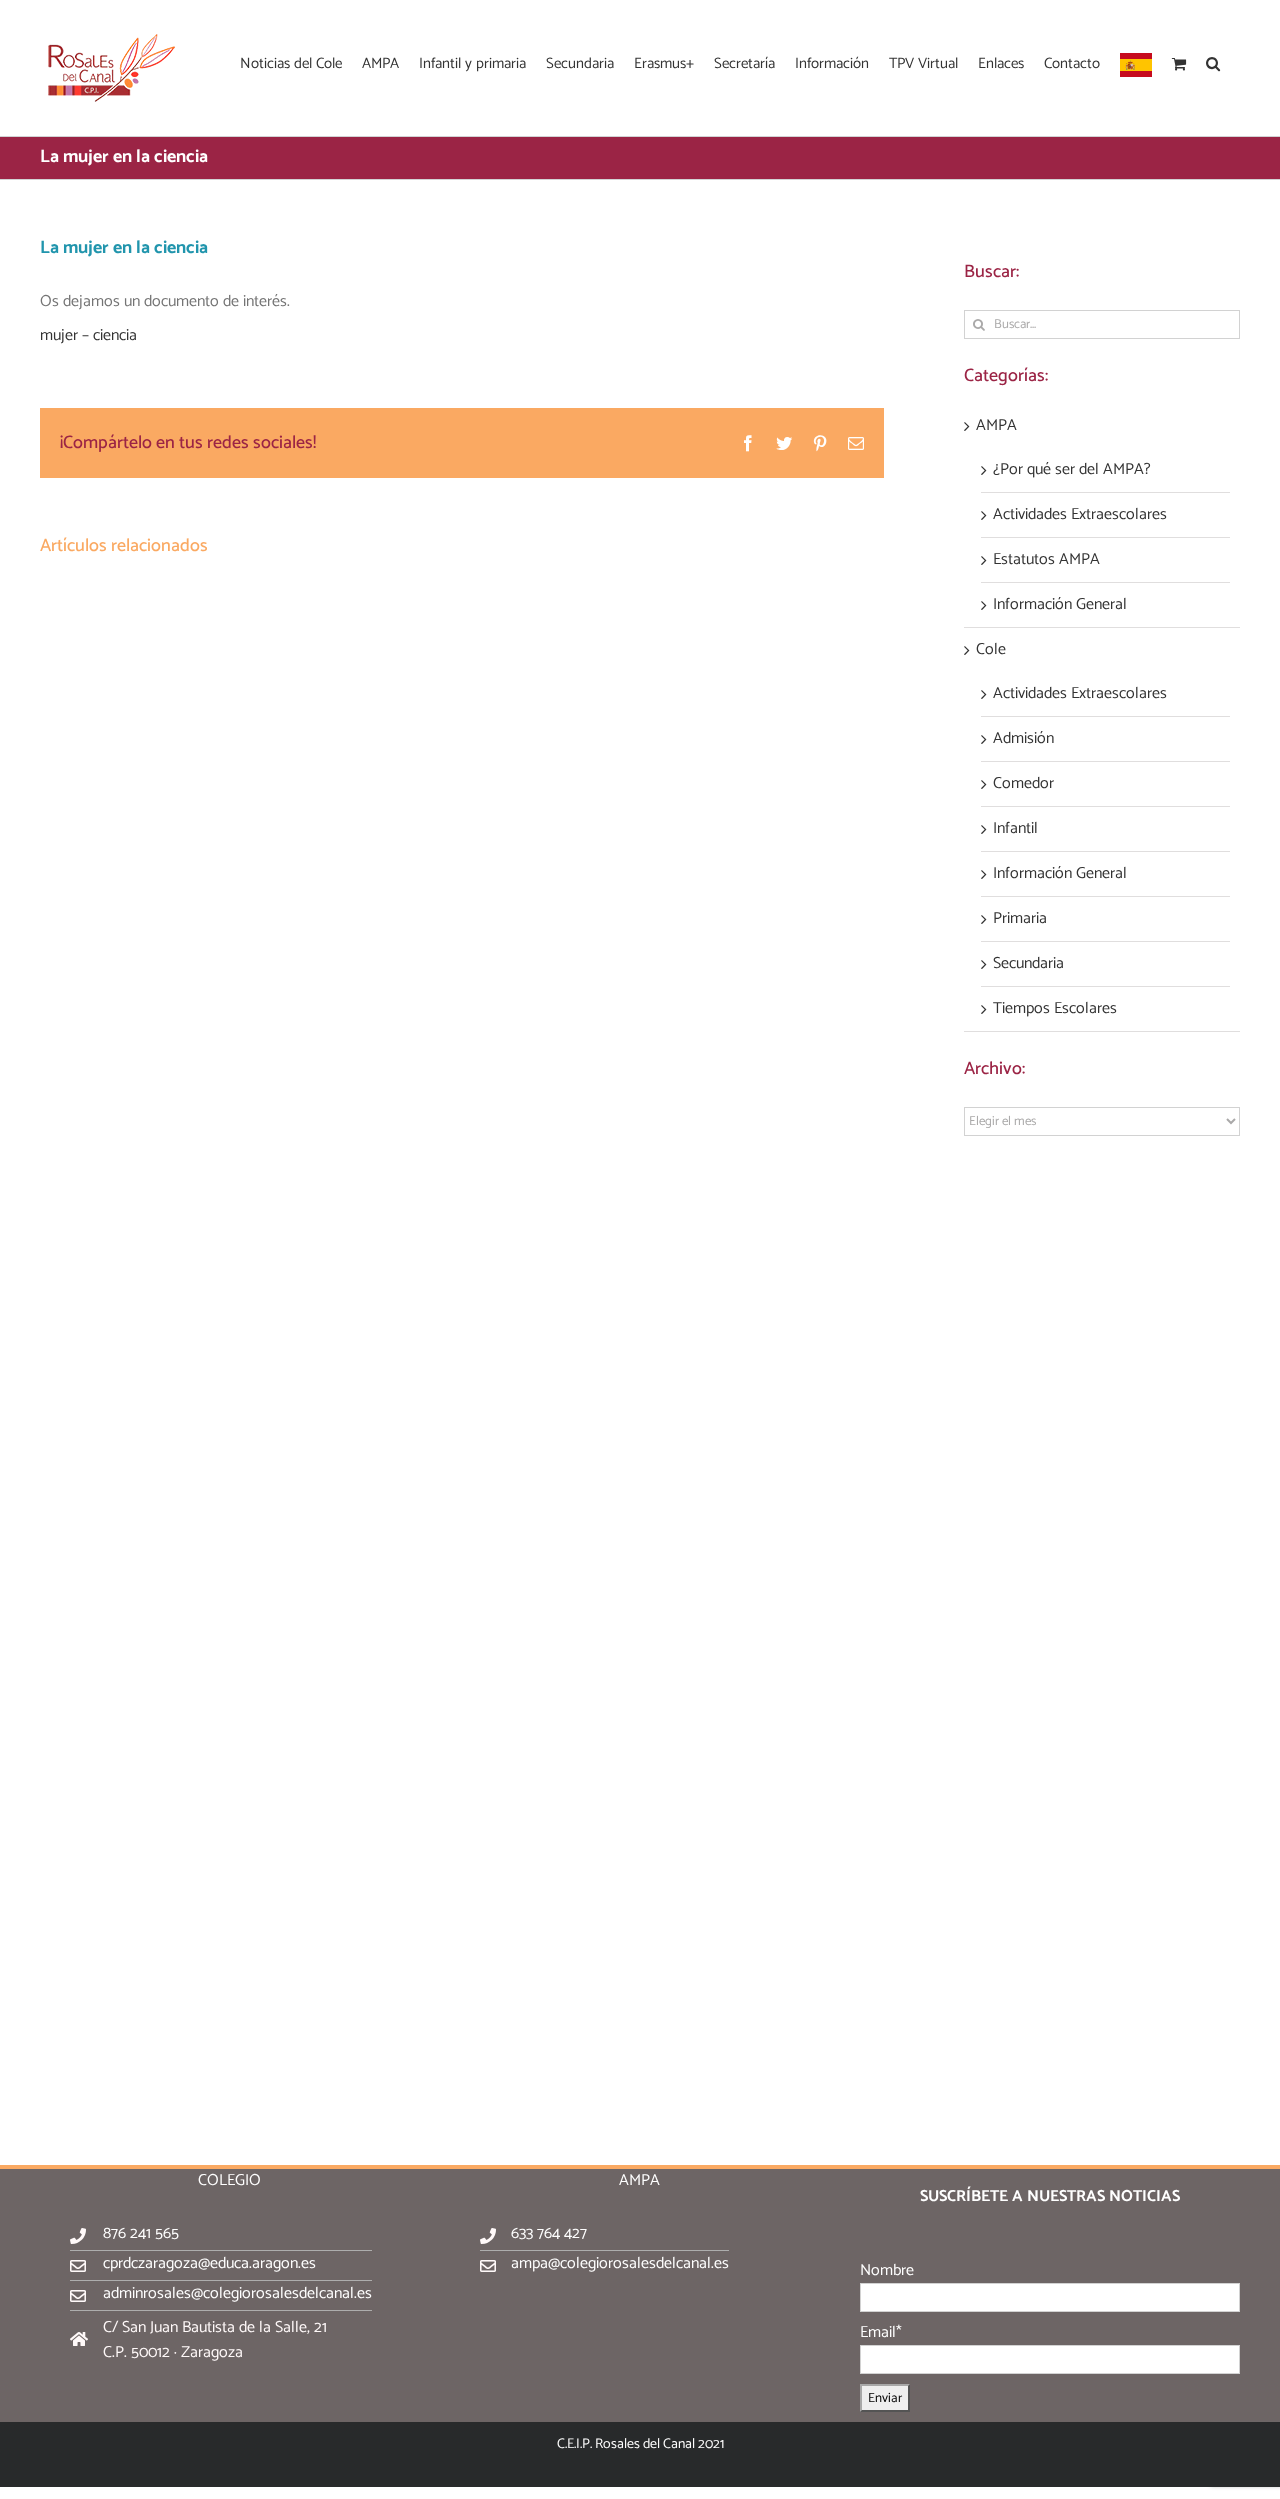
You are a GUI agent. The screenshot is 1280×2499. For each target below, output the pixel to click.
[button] (1213, 62)
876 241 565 (141, 2233)
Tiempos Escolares (1055, 1009)
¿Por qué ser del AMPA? (1072, 470)
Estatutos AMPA (1046, 560)
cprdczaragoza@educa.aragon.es (209, 2263)
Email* (881, 2332)
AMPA (996, 426)
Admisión (1023, 739)
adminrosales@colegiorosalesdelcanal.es (237, 2293)
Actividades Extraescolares (1080, 515)
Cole (991, 650)
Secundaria (1028, 964)
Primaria (1020, 919)
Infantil (1015, 829)
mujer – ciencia (88, 335)
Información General (1060, 605)
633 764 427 (549, 2233)
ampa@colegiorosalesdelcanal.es (620, 2263)
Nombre (887, 2270)
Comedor (1023, 784)
